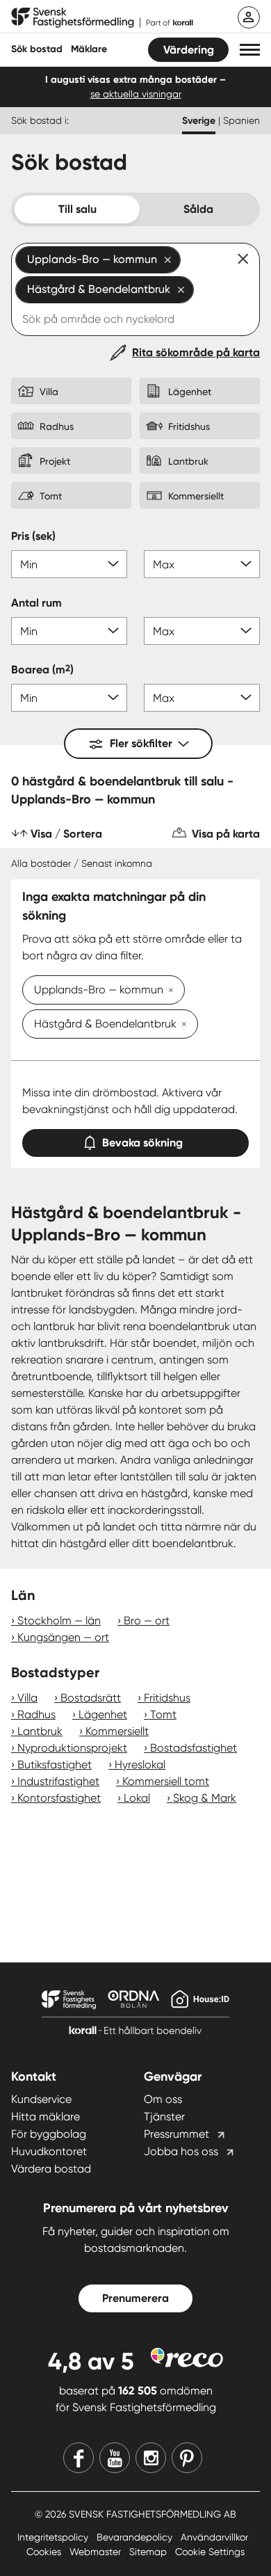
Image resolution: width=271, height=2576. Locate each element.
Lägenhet (103, 1714)
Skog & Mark (205, 1798)
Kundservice (41, 2099)
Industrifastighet (58, 1781)
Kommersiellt (117, 1731)
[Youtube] (115, 2458)
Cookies (45, 2552)
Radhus (36, 1714)
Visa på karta (226, 834)
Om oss (163, 2099)
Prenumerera (135, 2298)
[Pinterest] (187, 2458)
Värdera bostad (51, 2169)
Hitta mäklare (46, 2117)
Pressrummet (176, 2134)
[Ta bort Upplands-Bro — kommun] (168, 991)
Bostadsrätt (91, 1698)
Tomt (163, 1714)
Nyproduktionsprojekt (72, 1748)
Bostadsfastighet (194, 1748)
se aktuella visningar (136, 94)
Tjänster (164, 2117)
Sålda (198, 209)
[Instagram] (151, 2458)
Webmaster (97, 2552)
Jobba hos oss (181, 2151)
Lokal (137, 1798)
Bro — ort (147, 1621)
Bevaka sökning (142, 1143)
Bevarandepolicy (136, 2537)
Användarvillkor (214, 2537)
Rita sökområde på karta (196, 352)
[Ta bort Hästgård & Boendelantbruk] (181, 1025)
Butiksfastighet (55, 1765)
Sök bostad (37, 49)
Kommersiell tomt (166, 1781)
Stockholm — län (59, 1621)
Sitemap (149, 2552)
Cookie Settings (210, 2552)
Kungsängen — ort (63, 1637)
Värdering (189, 50)
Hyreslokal (140, 1765)
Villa (27, 1698)
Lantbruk (40, 1731)
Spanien (241, 120)
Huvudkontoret (49, 2151)
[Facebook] (79, 2458)
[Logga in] (249, 17)
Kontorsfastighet (59, 1798)
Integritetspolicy (54, 2537)
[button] (250, 50)
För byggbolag (49, 2134)
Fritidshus (167, 1698)
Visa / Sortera (66, 834)
